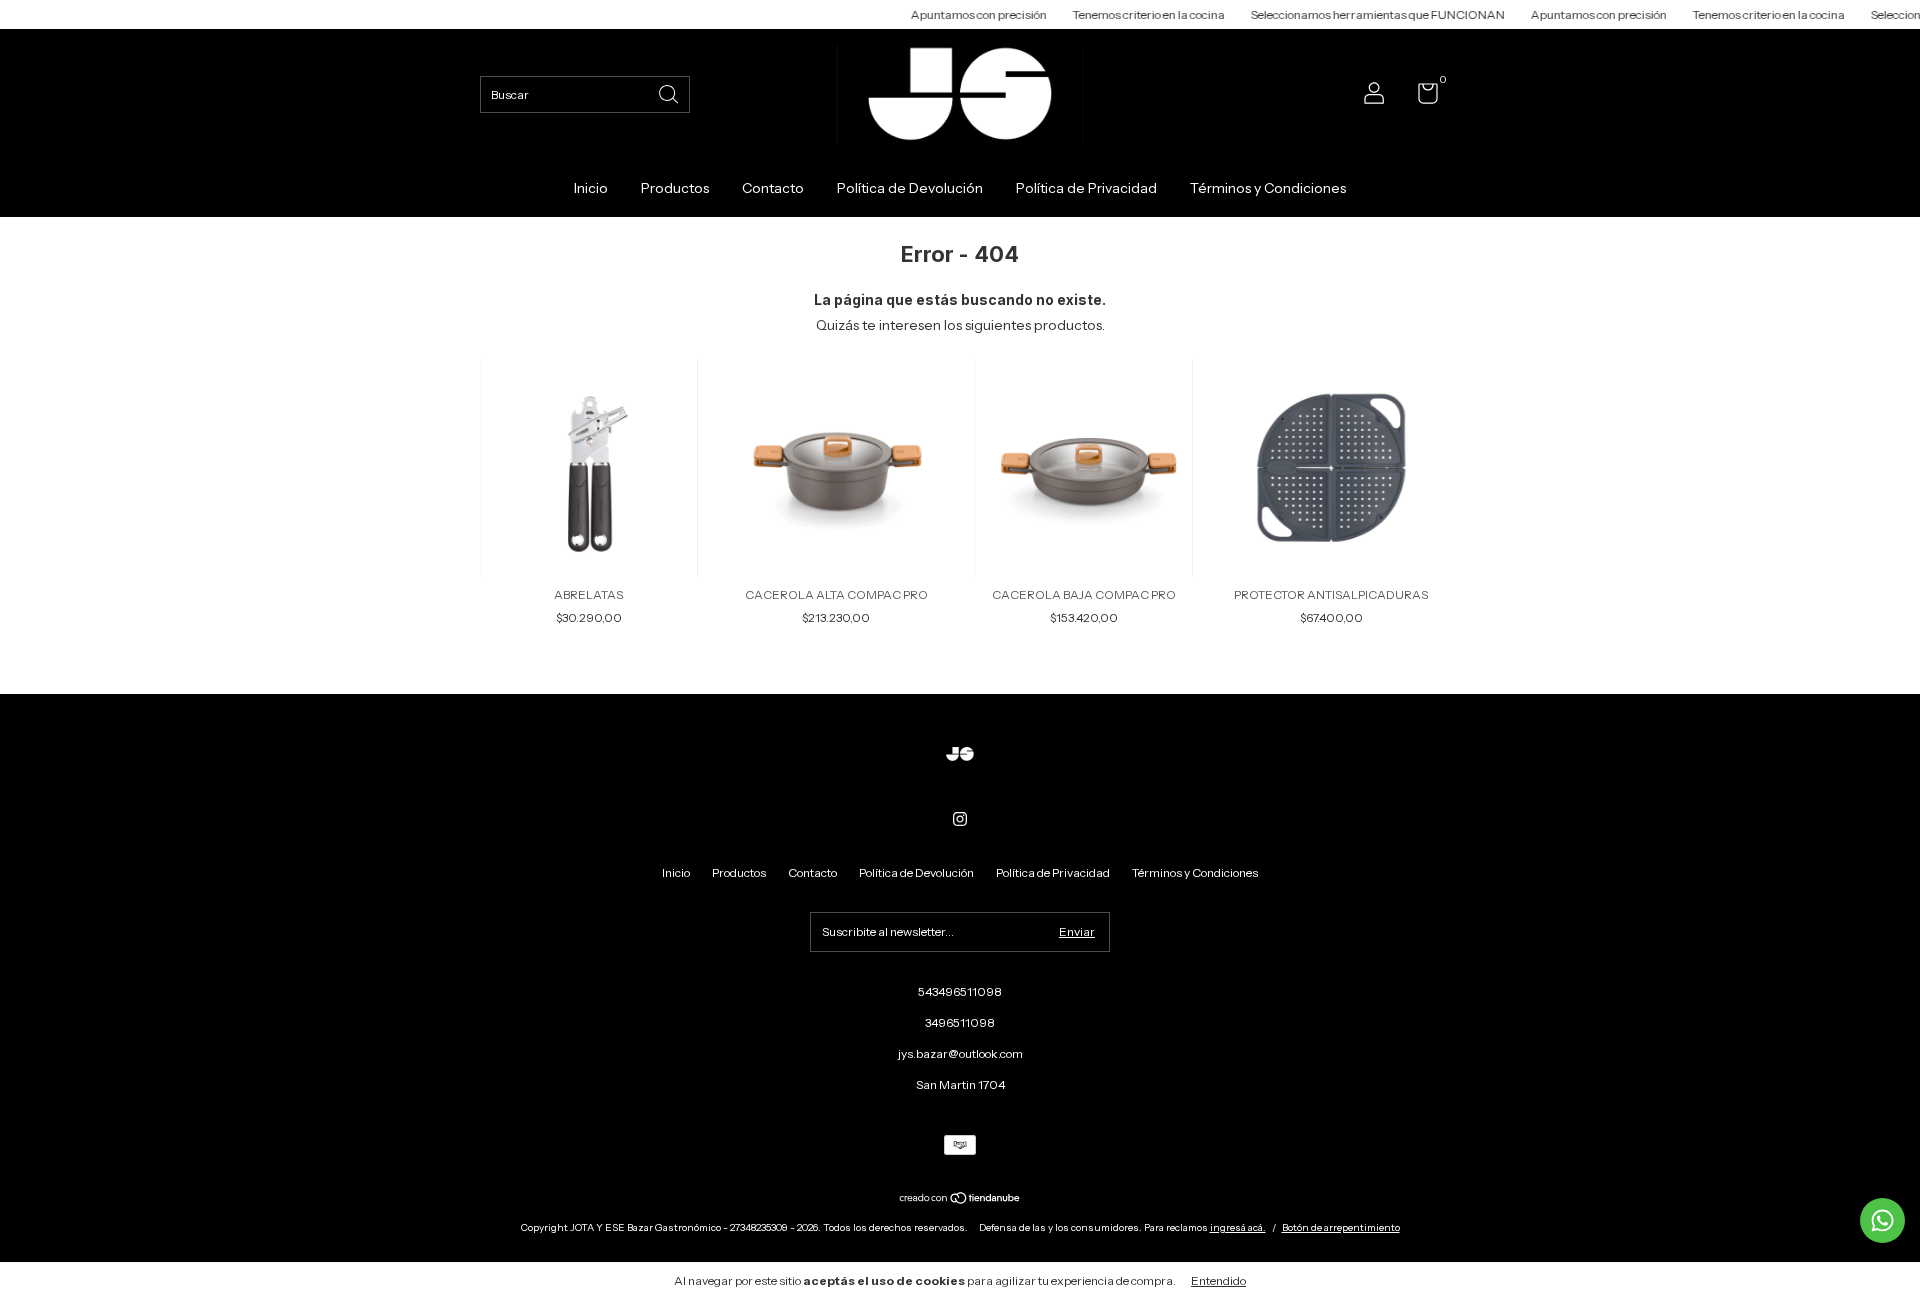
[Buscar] (670, 92)
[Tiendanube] (960, 1200)
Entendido (1218, 1280)
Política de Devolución (910, 188)
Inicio (591, 188)
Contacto (773, 188)
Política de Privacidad (1086, 188)
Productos (675, 188)
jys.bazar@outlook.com (960, 1053)
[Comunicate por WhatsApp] (1882, 1220)
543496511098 (960, 991)
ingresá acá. (1238, 1227)
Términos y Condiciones (1268, 188)
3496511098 (960, 1022)
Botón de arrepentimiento (1341, 1227)
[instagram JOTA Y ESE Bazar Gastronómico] (960, 819)
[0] (1420, 97)
